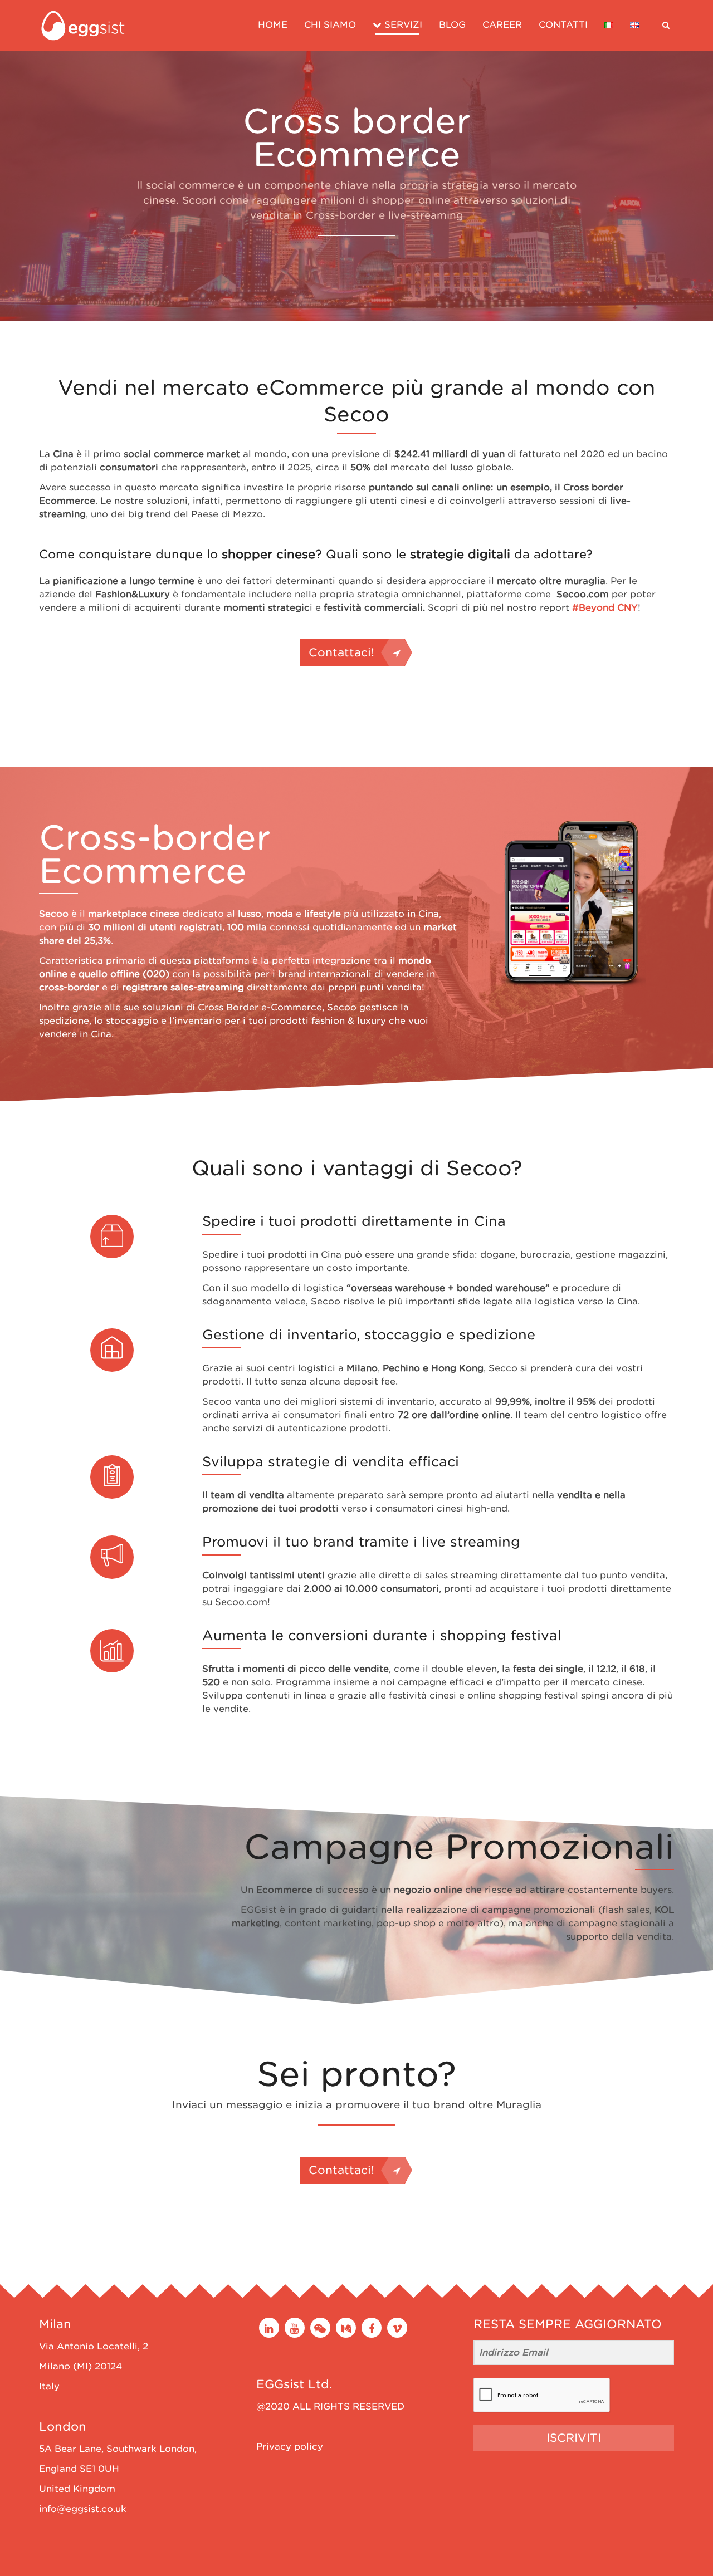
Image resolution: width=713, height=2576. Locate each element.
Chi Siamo (330, 25)
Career (502, 25)
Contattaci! (341, 652)
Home (273, 25)
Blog (452, 25)
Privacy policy (290, 2447)
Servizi (402, 25)
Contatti (563, 25)
